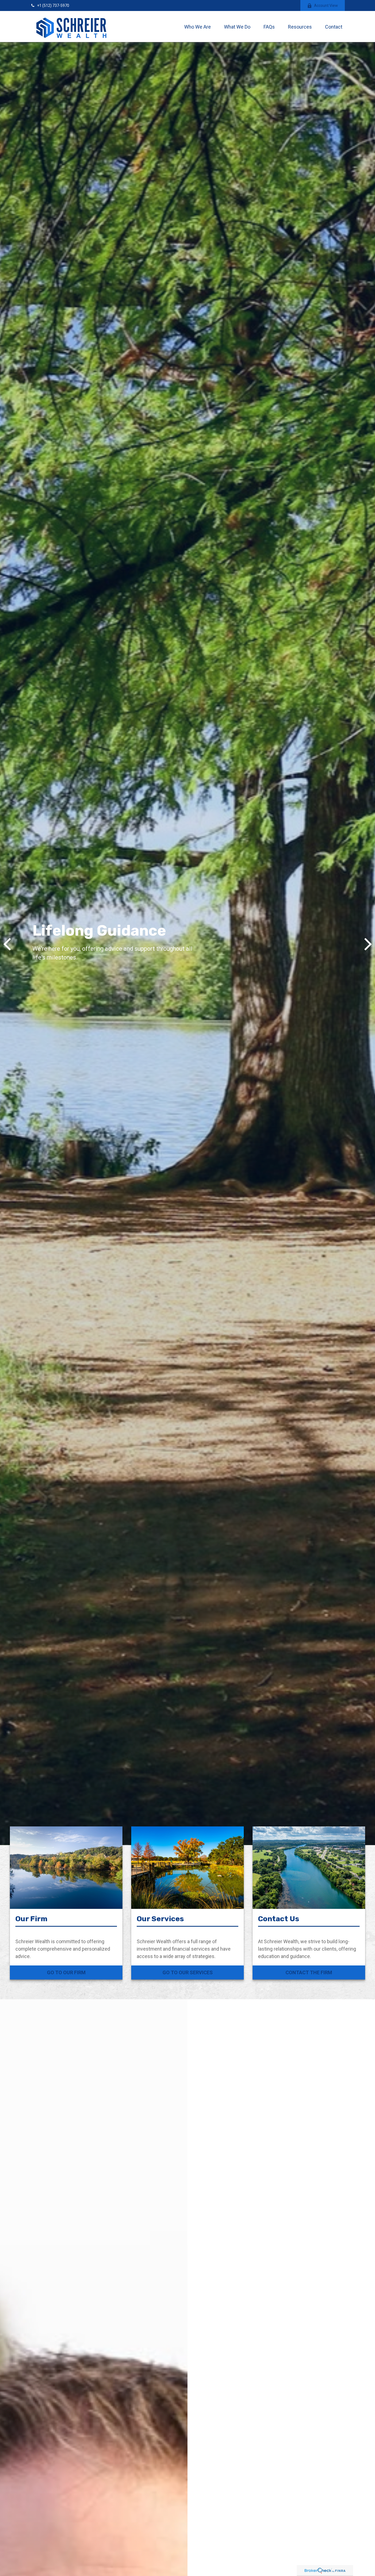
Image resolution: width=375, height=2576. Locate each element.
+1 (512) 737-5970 (53, 5)
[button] (198, 27)
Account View (326, 5)
